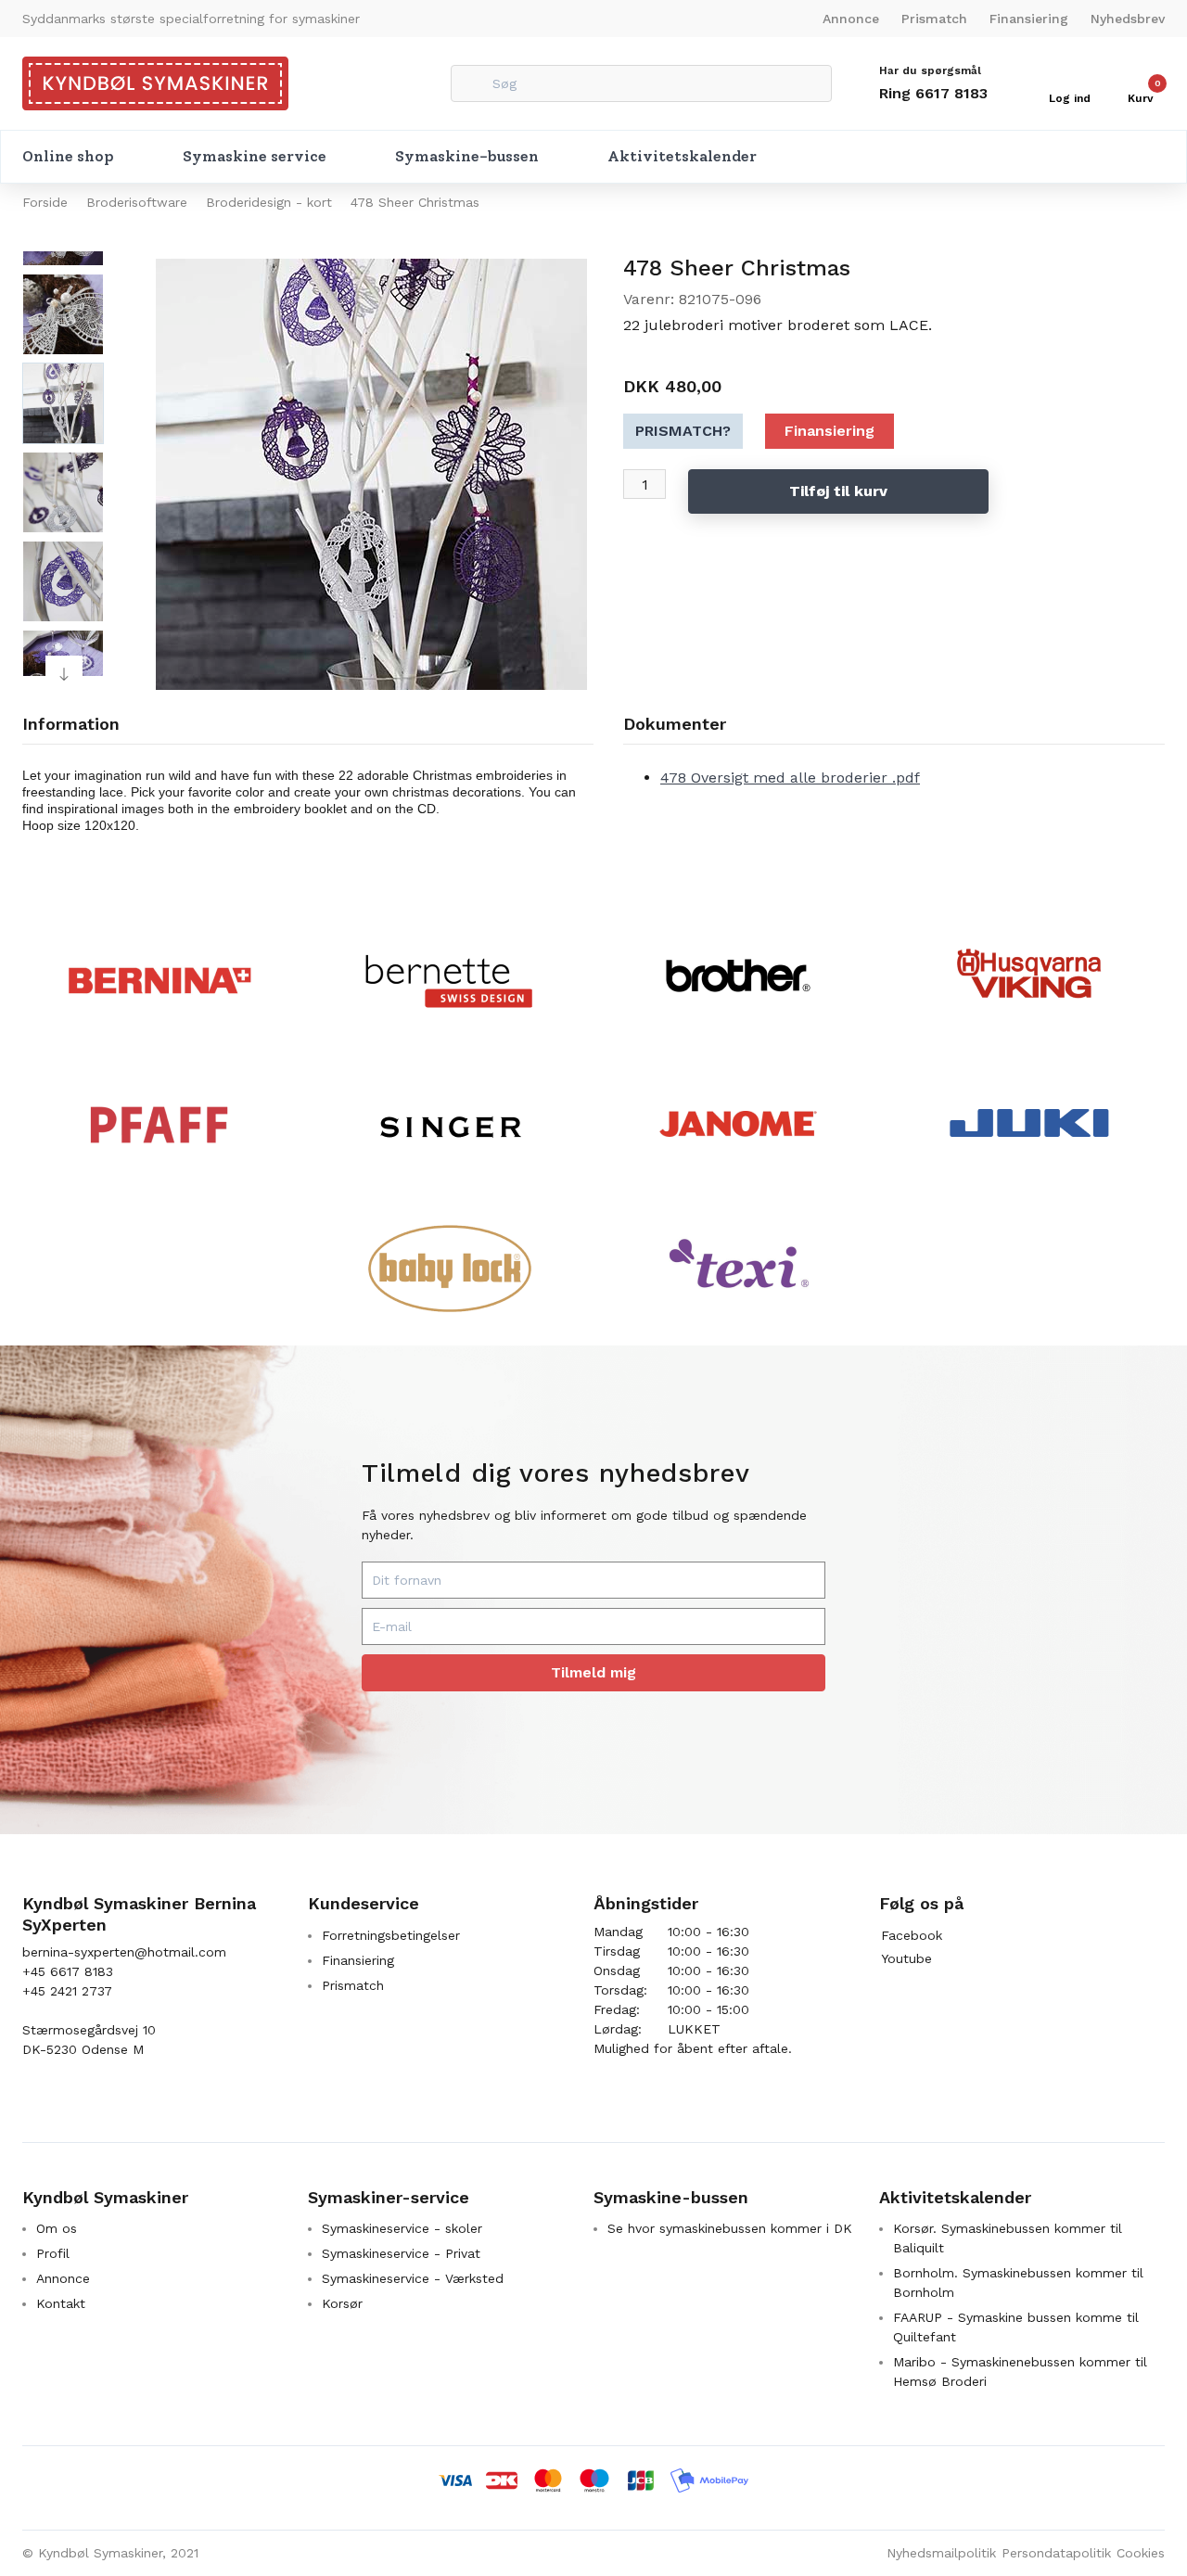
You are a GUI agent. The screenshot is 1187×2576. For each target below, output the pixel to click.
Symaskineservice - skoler (402, 2228)
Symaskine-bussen (467, 156)
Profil (53, 2253)
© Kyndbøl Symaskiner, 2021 (110, 2553)
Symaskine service (255, 156)
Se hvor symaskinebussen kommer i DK (730, 2228)
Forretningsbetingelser (391, 1935)
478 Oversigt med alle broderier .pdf (790, 778)
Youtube (906, 1958)
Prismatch (934, 19)
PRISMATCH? (683, 431)
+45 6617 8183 (68, 1971)
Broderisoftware (137, 202)
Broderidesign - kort (269, 202)
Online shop (68, 156)
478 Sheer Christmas (415, 202)
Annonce (851, 19)
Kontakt (61, 2303)
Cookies (1141, 2553)
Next (64, 674)
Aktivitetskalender (682, 156)
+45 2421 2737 (67, 1991)
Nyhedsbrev (1128, 19)
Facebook (912, 1935)
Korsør (342, 2303)
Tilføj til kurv (838, 491)
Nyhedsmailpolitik (941, 2553)
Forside (45, 202)
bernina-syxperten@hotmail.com (124, 1952)
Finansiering (1029, 19)
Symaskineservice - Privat (401, 2253)
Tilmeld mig (593, 1672)
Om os (57, 2228)
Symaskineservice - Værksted (413, 2278)
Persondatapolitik (1056, 2553)
